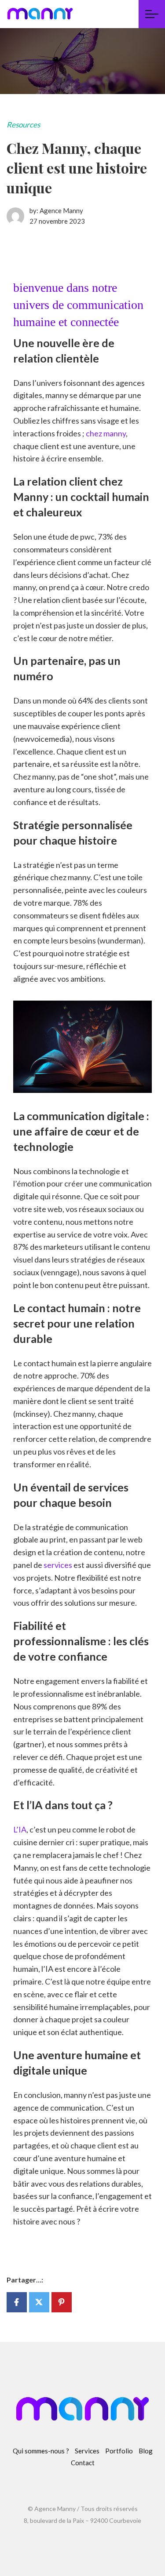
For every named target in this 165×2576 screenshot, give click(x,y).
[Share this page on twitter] (39, 2302)
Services (87, 2451)
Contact (83, 2463)
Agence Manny (61, 210)
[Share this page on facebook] (17, 2302)
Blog (146, 2451)
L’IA (20, 1829)
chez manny (106, 433)
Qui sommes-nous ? (41, 2451)
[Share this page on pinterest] (62, 2302)
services (58, 1565)
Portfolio (119, 2451)
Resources (23, 125)
